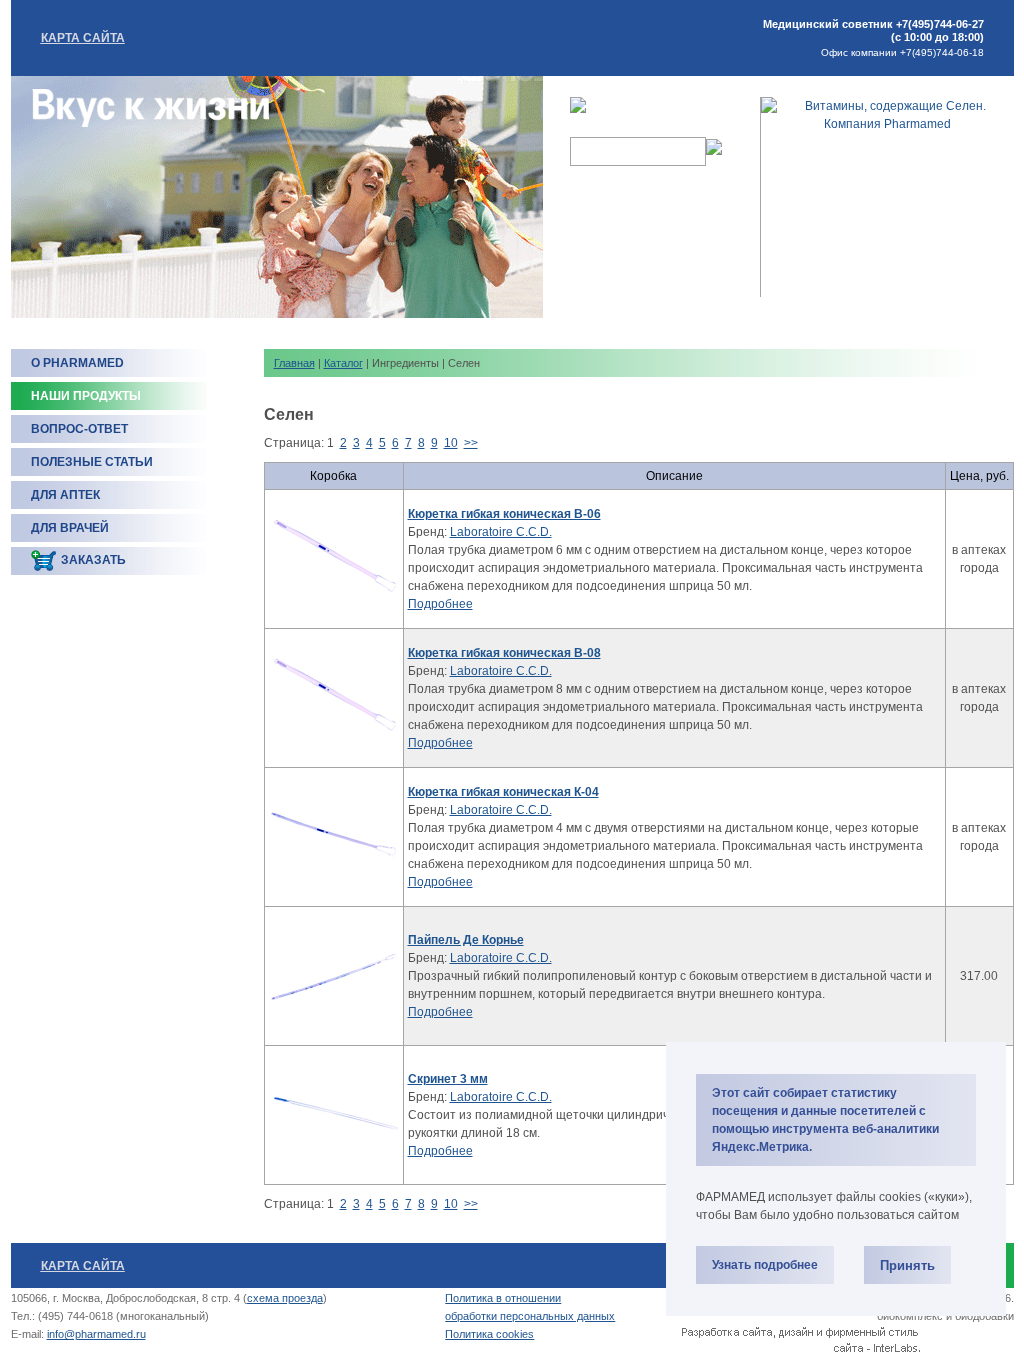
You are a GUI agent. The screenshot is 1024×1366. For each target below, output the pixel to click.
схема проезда (285, 1298)
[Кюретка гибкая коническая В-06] (334, 559)
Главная (294, 363)
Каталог (343, 363)
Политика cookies (489, 1334)
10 (451, 443)
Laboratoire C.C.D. (501, 532)
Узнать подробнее (765, 1265)
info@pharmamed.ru (96, 1334)
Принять (907, 1265)
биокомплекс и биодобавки (945, 1316)
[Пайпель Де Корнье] (334, 976)
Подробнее (440, 604)
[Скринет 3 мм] (334, 1115)
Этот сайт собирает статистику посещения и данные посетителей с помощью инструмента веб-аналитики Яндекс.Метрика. (825, 1120)
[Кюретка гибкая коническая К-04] (334, 837)
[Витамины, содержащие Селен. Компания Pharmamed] (887, 124)
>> (471, 443)
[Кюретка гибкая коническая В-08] (334, 698)
